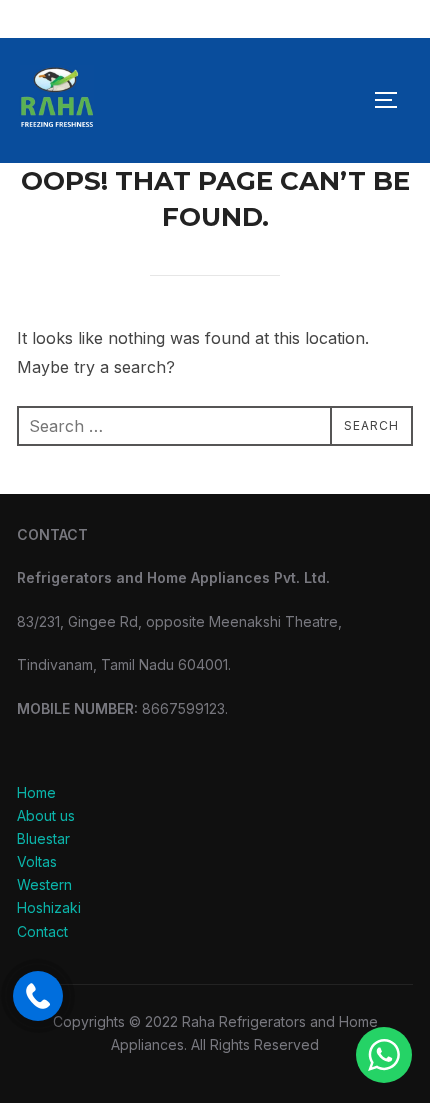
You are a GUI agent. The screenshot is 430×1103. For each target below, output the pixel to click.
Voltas (37, 861)
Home (36, 792)
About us (46, 815)
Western (44, 884)
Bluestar (43, 838)
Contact (42, 931)
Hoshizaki (49, 907)
